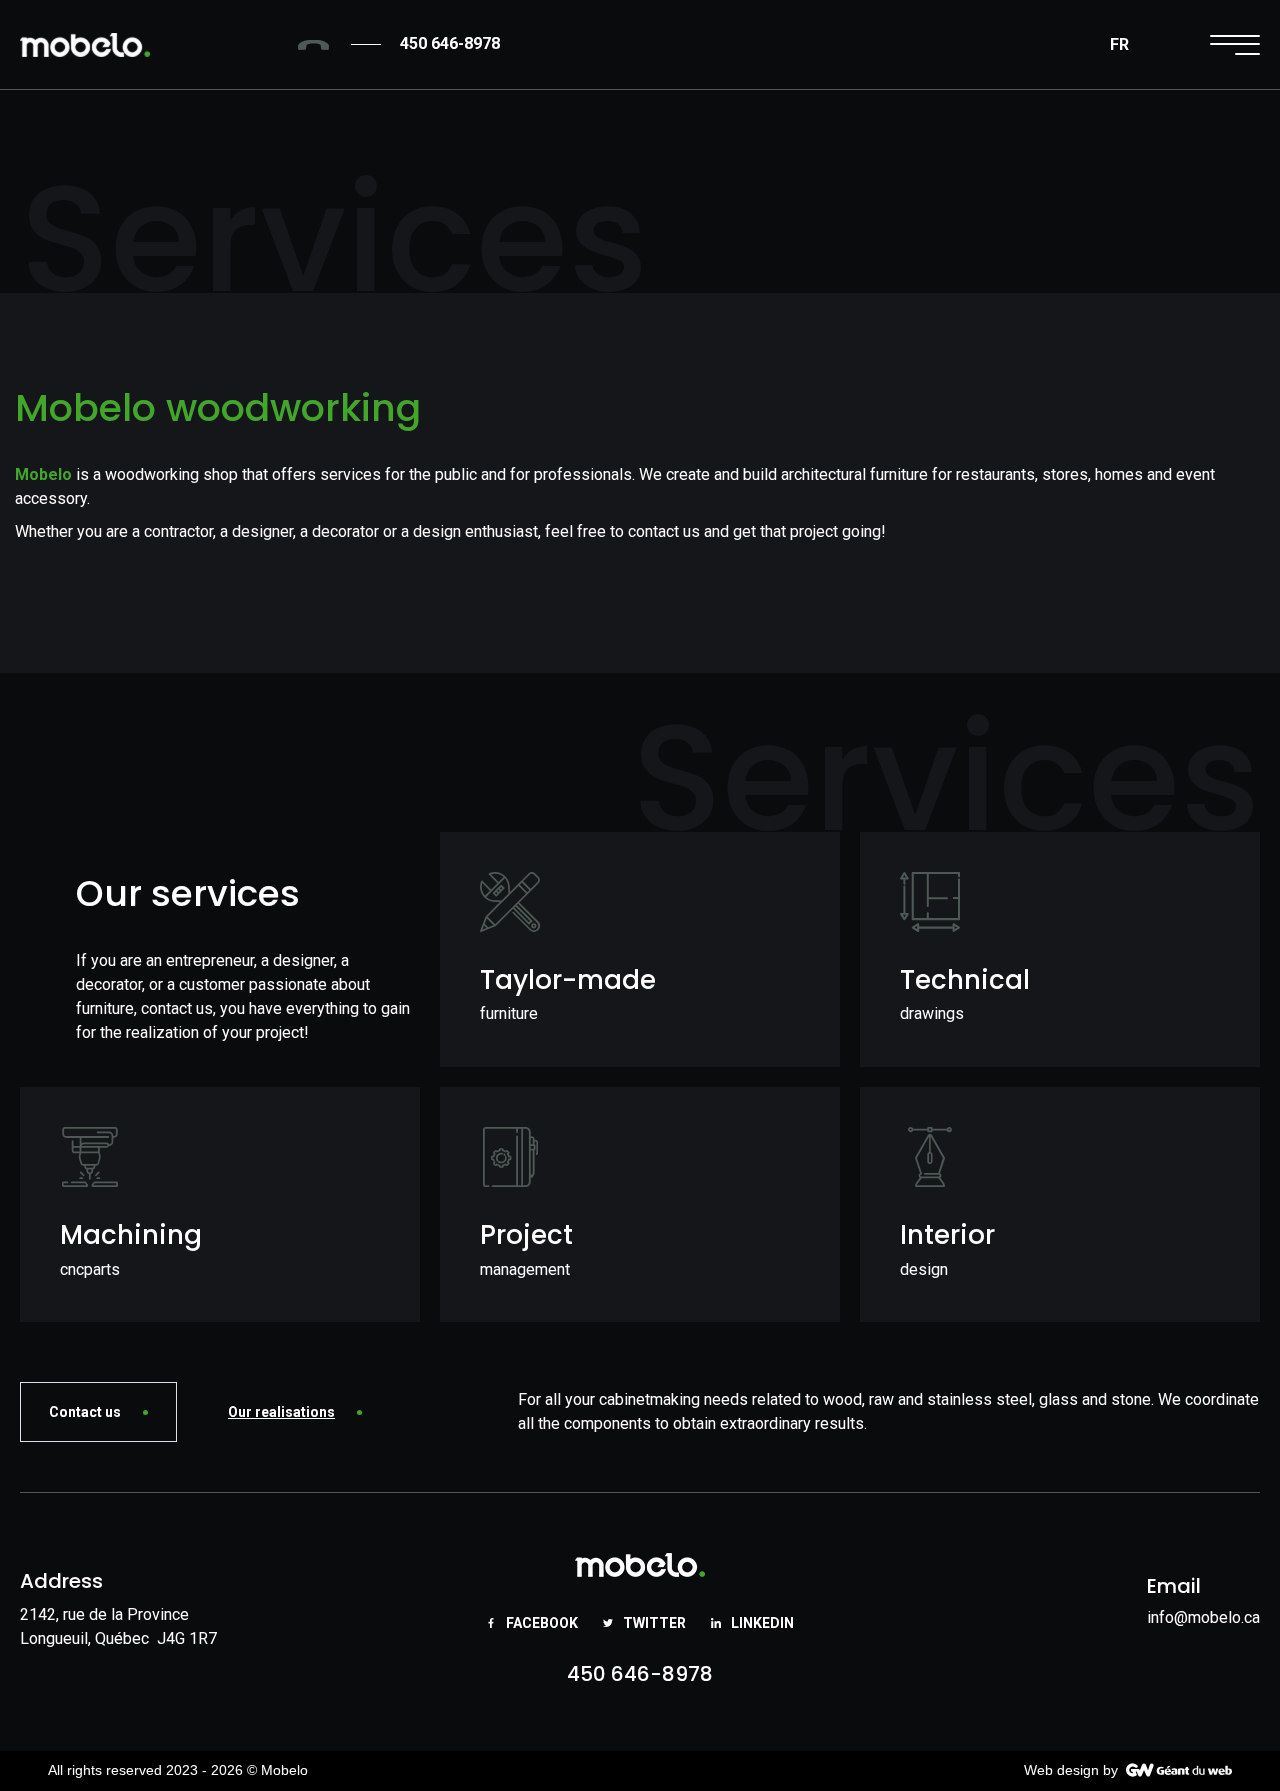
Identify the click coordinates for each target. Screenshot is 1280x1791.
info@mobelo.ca (1203, 1617)
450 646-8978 (640, 1674)
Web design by (1071, 1770)
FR (1119, 44)
